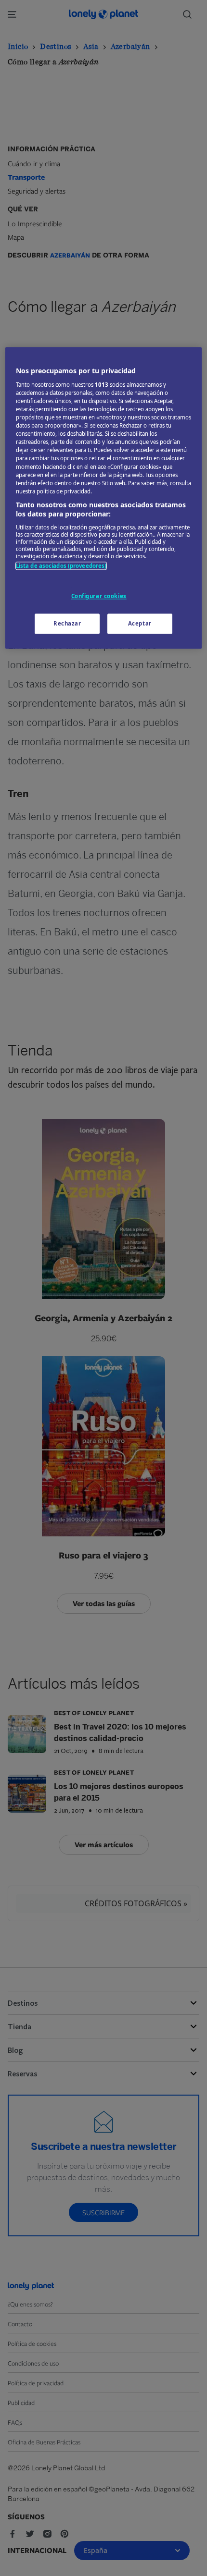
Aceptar (140, 624)
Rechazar (67, 624)
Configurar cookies (99, 596)
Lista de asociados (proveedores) (61, 566)
